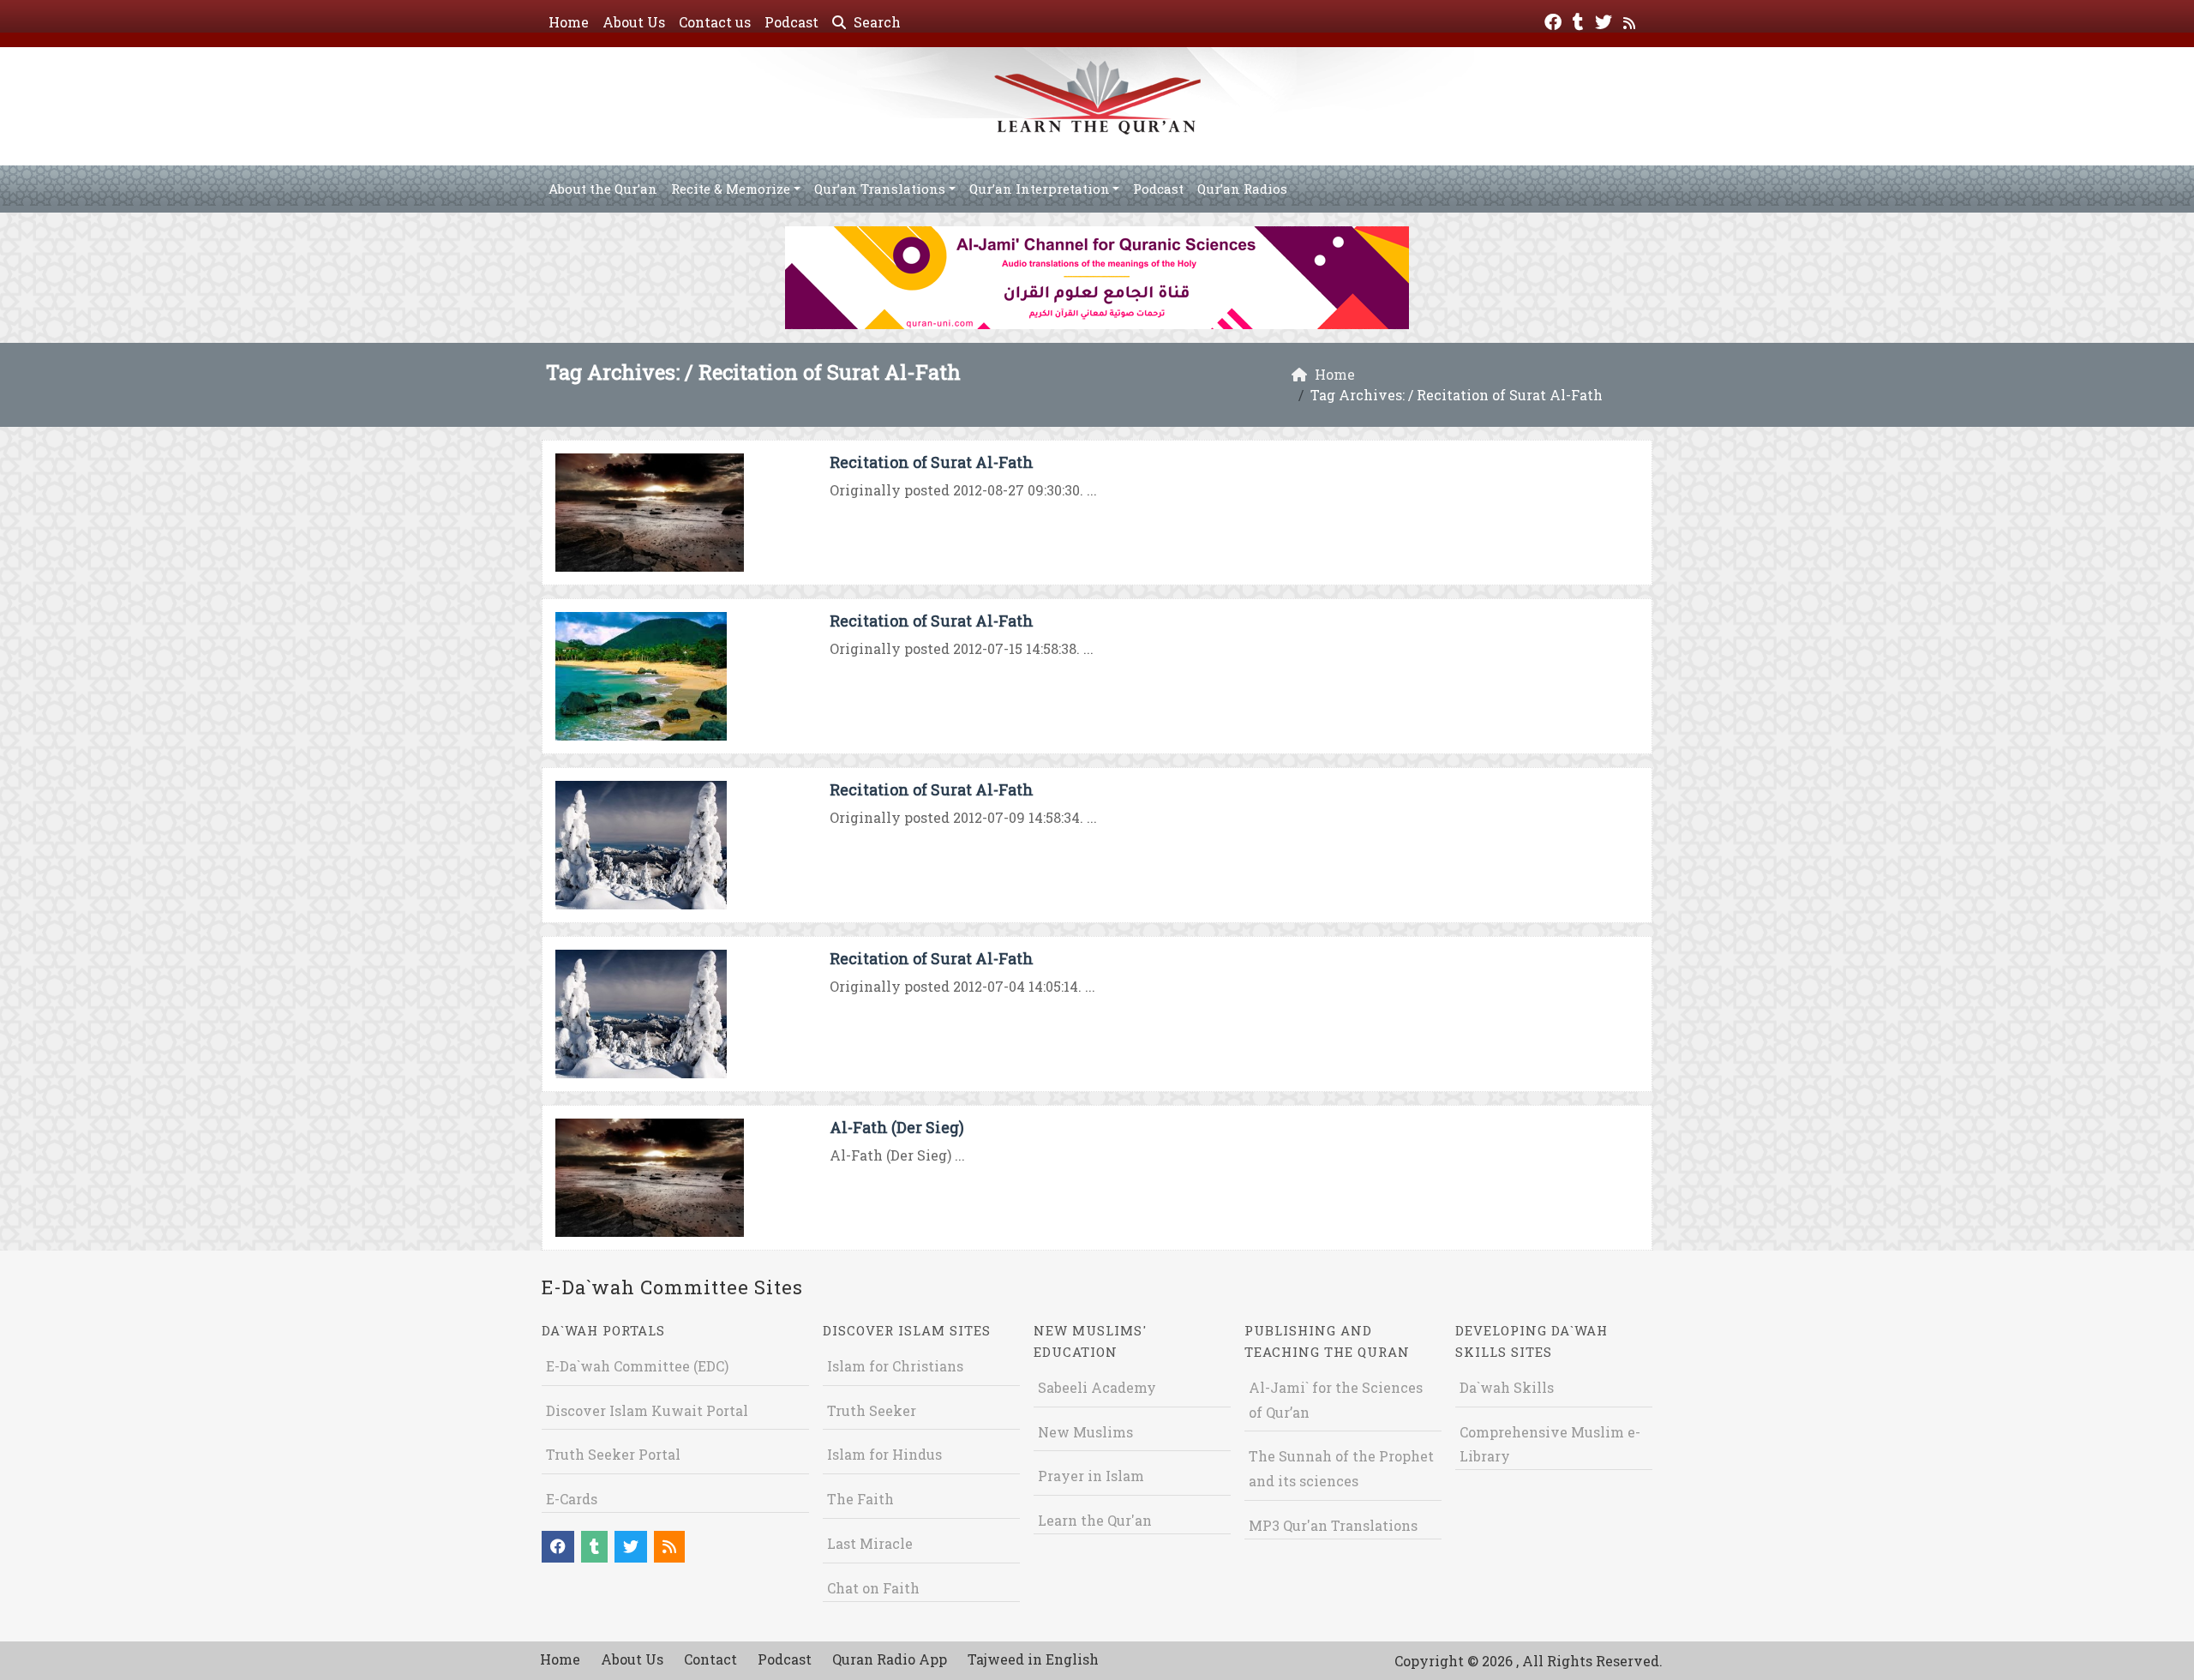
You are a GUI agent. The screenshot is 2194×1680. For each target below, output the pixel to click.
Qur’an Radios (1242, 189)
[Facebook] (1555, 20)
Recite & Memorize (731, 189)
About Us (634, 22)
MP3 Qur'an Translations (1333, 1525)
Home (569, 22)
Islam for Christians (895, 1366)
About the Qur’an (603, 189)
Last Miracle (870, 1543)
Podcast (791, 22)
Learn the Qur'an (1095, 1520)
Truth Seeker (872, 1410)
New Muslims (1085, 1432)
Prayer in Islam (1091, 1476)
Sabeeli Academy (1097, 1387)
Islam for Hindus (884, 1454)
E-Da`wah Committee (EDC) (637, 1366)
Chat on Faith (873, 1588)
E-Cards (572, 1499)
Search (875, 22)
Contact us (715, 22)
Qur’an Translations (880, 189)
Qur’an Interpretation (1040, 189)
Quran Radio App (890, 1659)
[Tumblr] (1580, 20)
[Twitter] (1606, 20)
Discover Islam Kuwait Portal (647, 1410)
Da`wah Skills (1507, 1387)
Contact (710, 1659)
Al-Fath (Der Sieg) (897, 1127)
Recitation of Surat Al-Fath (932, 462)
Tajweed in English (1033, 1659)
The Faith (860, 1499)
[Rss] (1631, 20)
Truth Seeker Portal (613, 1454)
